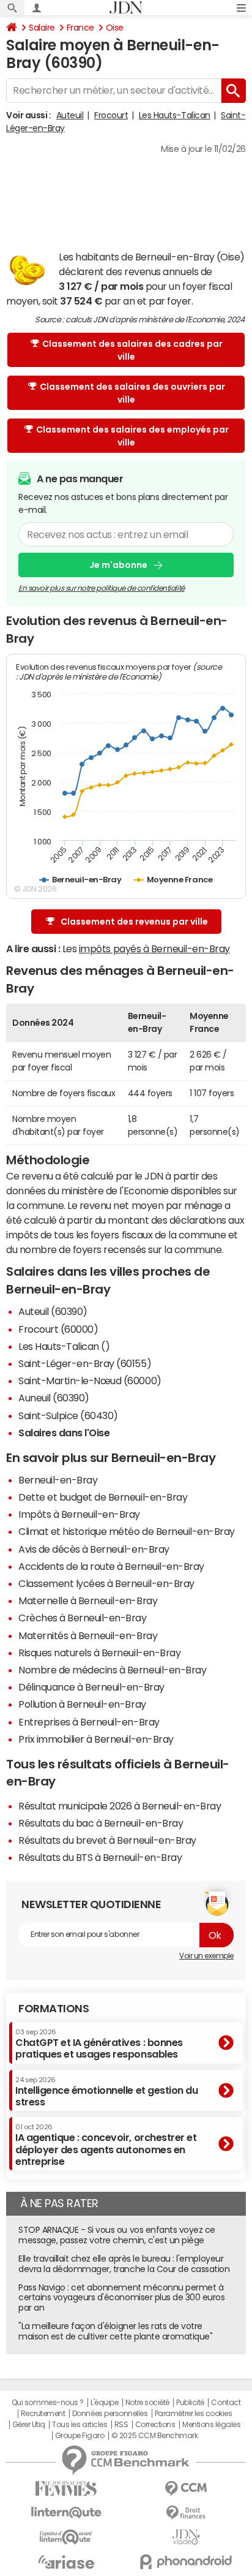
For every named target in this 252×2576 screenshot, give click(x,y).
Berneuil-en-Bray (58, 1480)
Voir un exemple (206, 1956)
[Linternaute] (66, 2513)
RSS (121, 2425)
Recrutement (43, 2414)
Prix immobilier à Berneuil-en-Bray (96, 1739)
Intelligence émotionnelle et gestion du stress (106, 2092)
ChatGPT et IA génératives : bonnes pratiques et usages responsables (99, 2044)
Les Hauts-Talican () (64, 1346)
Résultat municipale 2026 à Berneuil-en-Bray (120, 1806)
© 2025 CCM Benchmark (154, 2436)
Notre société (147, 2403)
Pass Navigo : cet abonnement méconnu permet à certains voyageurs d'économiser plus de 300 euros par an (121, 2298)
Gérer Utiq (29, 2425)
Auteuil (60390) (53, 1311)
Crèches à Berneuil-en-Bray (83, 1618)
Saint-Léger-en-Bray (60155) (85, 1363)
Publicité (190, 2403)
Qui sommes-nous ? (48, 2403)
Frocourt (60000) (58, 1329)
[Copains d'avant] (66, 2537)
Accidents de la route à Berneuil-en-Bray (111, 1566)
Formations (54, 2009)
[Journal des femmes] (66, 2489)
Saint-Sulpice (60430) (68, 1415)
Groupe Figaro (80, 2436)
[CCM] (186, 2489)
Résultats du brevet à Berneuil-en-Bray (107, 1840)
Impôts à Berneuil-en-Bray (79, 1514)
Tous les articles (80, 2425)
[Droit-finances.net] (186, 2513)
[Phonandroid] (186, 2562)
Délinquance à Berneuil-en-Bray (91, 1687)
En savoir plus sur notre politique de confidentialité (102, 588)
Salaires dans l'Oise (64, 1433)
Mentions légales (211, 2425)
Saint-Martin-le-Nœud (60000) (90, 1381)
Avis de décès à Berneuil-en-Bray (94, 1549)
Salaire (42, 28)
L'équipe (104, 2403)
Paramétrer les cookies (193, 2414)
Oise (115, 28)
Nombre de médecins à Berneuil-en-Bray (112, 1670)
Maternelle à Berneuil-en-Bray (88, 1601)
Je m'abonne (118, 565)
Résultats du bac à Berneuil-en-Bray (101, 1823)
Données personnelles (110, 2414)
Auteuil (70, 115)
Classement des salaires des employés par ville (132, 436)
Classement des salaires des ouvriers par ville (132, 393)
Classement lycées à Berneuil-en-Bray (106, 1583)
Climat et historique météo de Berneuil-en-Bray (127, 1531)
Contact (226, 2403)
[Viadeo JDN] (186, 2537)
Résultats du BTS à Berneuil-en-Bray (100, 1857)
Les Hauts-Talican (175, 115)
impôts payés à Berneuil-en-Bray (154, 949)
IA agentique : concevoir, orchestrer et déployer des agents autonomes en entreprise (106, 2145)
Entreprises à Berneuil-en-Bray (89, 1722)
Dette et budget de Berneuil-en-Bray (103, 1497)
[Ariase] (66, 2562)
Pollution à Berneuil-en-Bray (82, 1704)
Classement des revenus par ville (134, 922)
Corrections (155, 2425)
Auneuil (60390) (54, 1398)
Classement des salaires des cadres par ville (132, 350)
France (80, 28)
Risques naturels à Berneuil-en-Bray (99, 1653)
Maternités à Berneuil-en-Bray (88, 1635)
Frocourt (111, 115)
